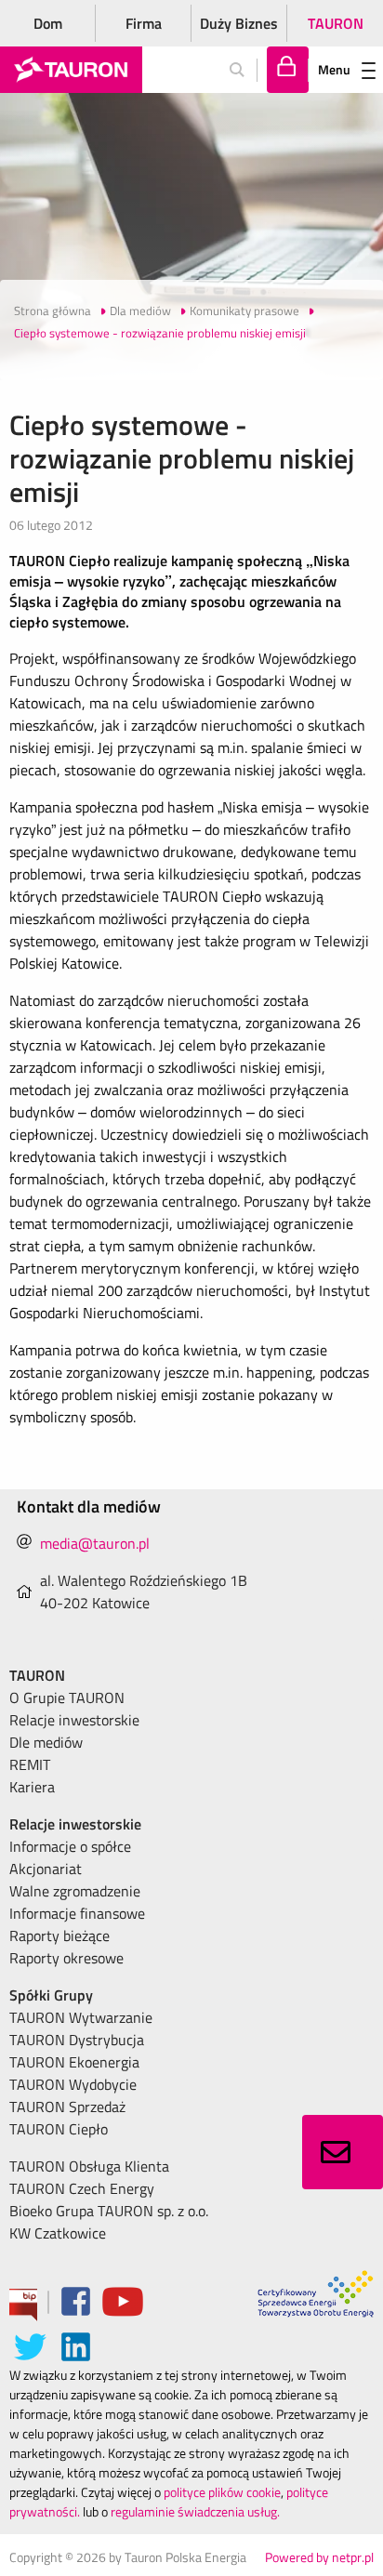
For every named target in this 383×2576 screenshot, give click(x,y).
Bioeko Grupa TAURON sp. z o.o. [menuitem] (109, 2211)
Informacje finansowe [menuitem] (77, 1913)
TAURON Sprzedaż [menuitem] (67, 2107)
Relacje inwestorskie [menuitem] (74, 1720)
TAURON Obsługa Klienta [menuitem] (89, 2166)
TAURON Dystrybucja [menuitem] (77, 2040)
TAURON (336, 23)
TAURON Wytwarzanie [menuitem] (81, 2017)
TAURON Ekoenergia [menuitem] (74, 2062)
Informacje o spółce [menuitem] (70, 1846)
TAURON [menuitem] (37, 1675)
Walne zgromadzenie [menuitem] (75, 1891)
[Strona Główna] (71, 70)
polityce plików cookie (222, 2492)
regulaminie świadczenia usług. (195, 2511)
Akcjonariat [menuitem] (46, 1869)
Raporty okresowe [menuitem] (66, 1958)
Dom (48, 23)
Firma (144, 23)
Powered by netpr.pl (319, 2557)
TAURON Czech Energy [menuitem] (82, 2188)
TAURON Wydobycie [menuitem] (73, 2084)
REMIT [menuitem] (30, 1764)
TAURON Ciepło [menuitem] (59, 2129)
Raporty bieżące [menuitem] (59, 1935)
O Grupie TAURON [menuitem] (67, 1698)
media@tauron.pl (95, 1543)
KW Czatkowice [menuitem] (58, 2233)
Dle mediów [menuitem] (46, 1742)
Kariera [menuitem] (32, 1787)
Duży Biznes (239, 23)
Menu (334, 69)
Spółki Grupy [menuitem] (51, 1995)
